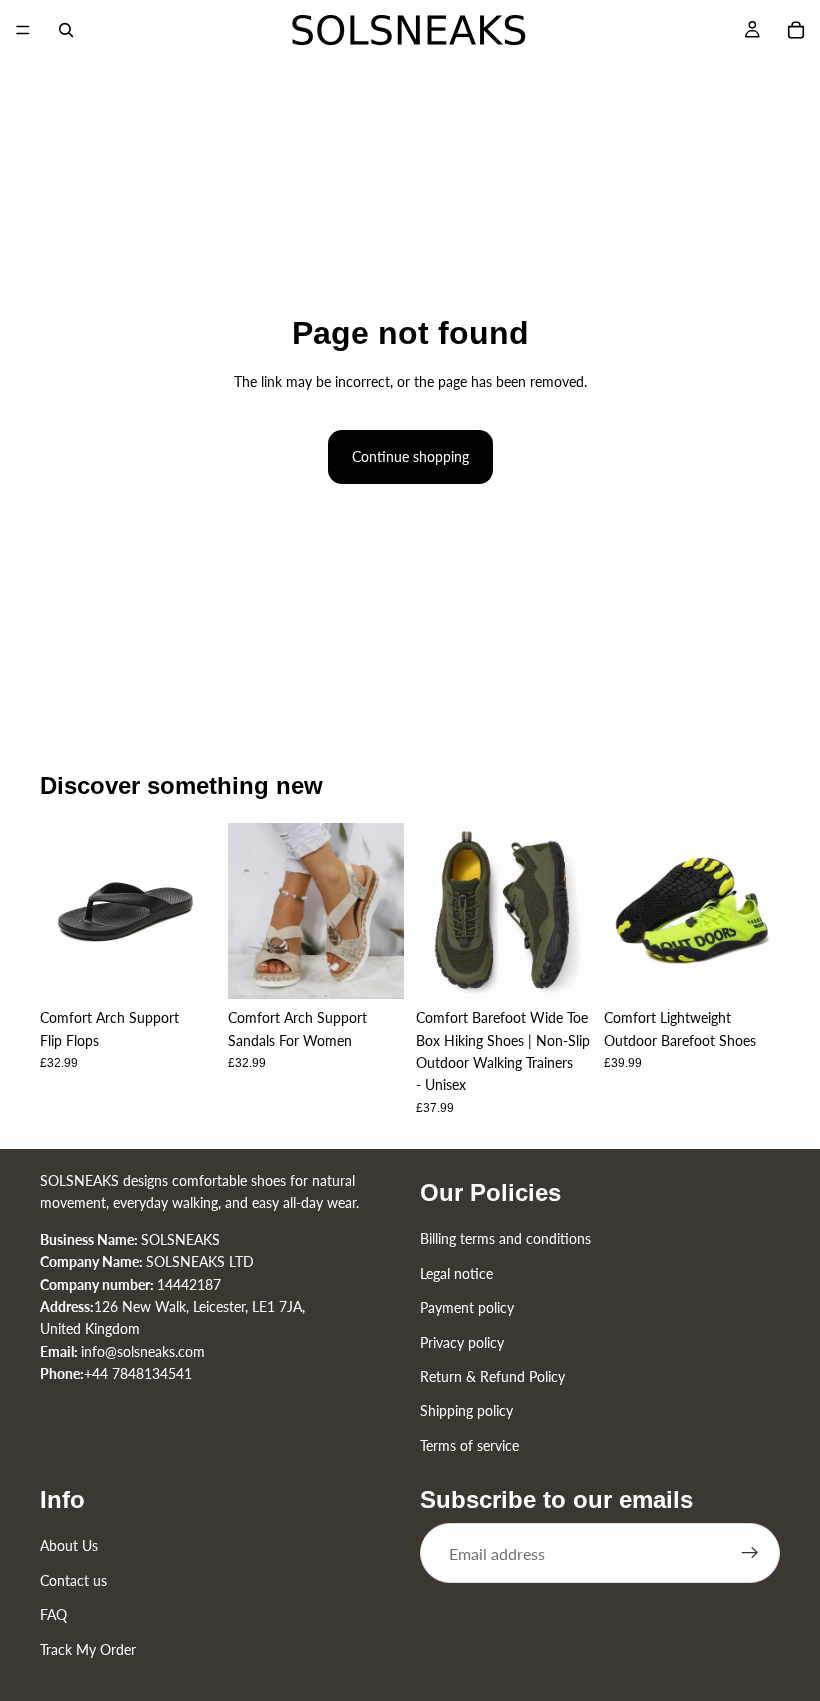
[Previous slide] (62, 911)
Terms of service (469, 1444)
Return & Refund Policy (492, 1376)
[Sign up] (750, 1553)
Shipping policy (466, 1410)
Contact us (73, 1580)
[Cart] (796, 30)
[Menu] (23, 30)
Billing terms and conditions (505, 1238)
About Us (69, 1545)
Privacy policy (462, 1341)
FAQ (53, 1614)
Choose (202, 967)
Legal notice (456, 1272)
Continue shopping (410, 456)
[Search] (66, 30)
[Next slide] (194, 911)
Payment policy (467, 1307)
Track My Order (88, 1648)
